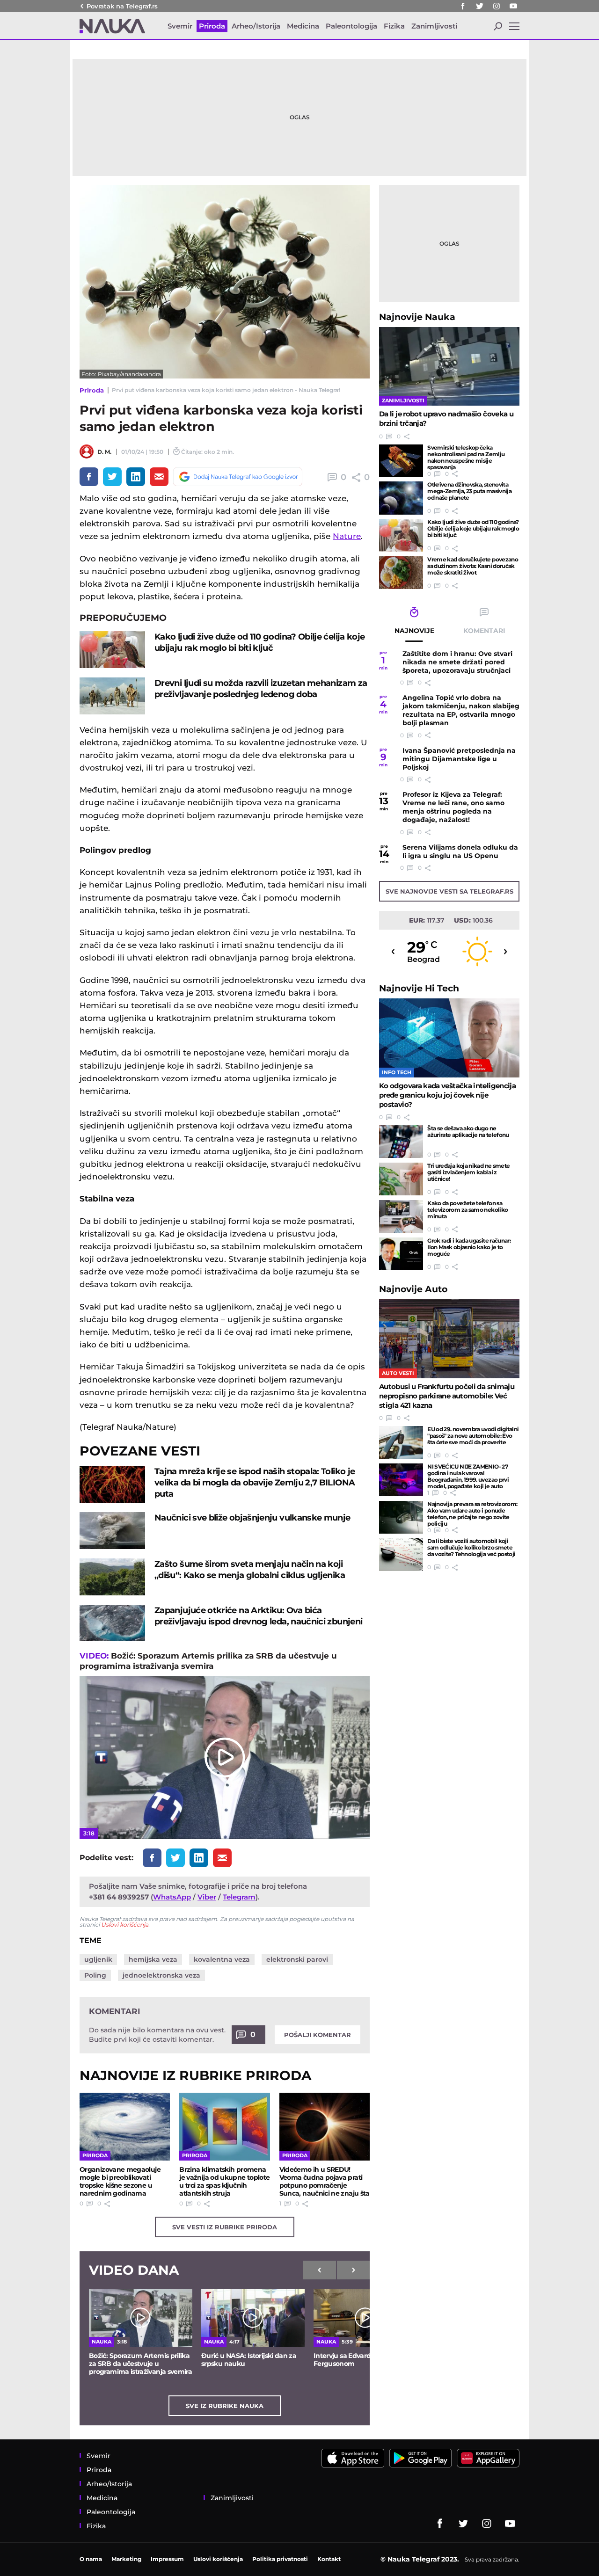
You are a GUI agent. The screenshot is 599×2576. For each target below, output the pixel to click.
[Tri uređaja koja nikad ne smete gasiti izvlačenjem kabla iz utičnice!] (401, 1179)
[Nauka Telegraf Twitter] (480, 6)
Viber (207, 1897)
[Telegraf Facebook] (463, 6)
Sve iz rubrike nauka (225, 2406)
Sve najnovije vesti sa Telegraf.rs (449, 891)
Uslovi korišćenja (125, 1925)
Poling (95, 1975)
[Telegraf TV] (513, 6)
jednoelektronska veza (161, 1975)
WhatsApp (172, 1897)
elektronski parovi (297, 1959)
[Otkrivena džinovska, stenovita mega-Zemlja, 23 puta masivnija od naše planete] (401, 498)
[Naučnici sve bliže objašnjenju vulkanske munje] (112, 1531)
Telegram (239, 1897)
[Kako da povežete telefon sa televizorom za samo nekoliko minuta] (401, 1216)
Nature (347, 536)
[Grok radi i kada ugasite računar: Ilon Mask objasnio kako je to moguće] (401, 1254)
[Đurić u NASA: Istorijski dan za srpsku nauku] (253, 2318)
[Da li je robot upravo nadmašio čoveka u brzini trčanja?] (449, 367)
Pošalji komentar (318, 2035)
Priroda (92, 390)
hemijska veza (153, 1959)
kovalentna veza (222, 1959)
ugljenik (98, 1959)
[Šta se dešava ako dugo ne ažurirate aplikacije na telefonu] (401, 1142)
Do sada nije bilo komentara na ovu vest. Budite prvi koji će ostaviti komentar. (157, 2035)
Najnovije (417, 317)
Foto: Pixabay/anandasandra (121, 374)
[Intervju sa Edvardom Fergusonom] (365, 2318)
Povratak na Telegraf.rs (122, 6)
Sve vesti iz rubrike (225, 2227)
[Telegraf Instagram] (497, 6)
